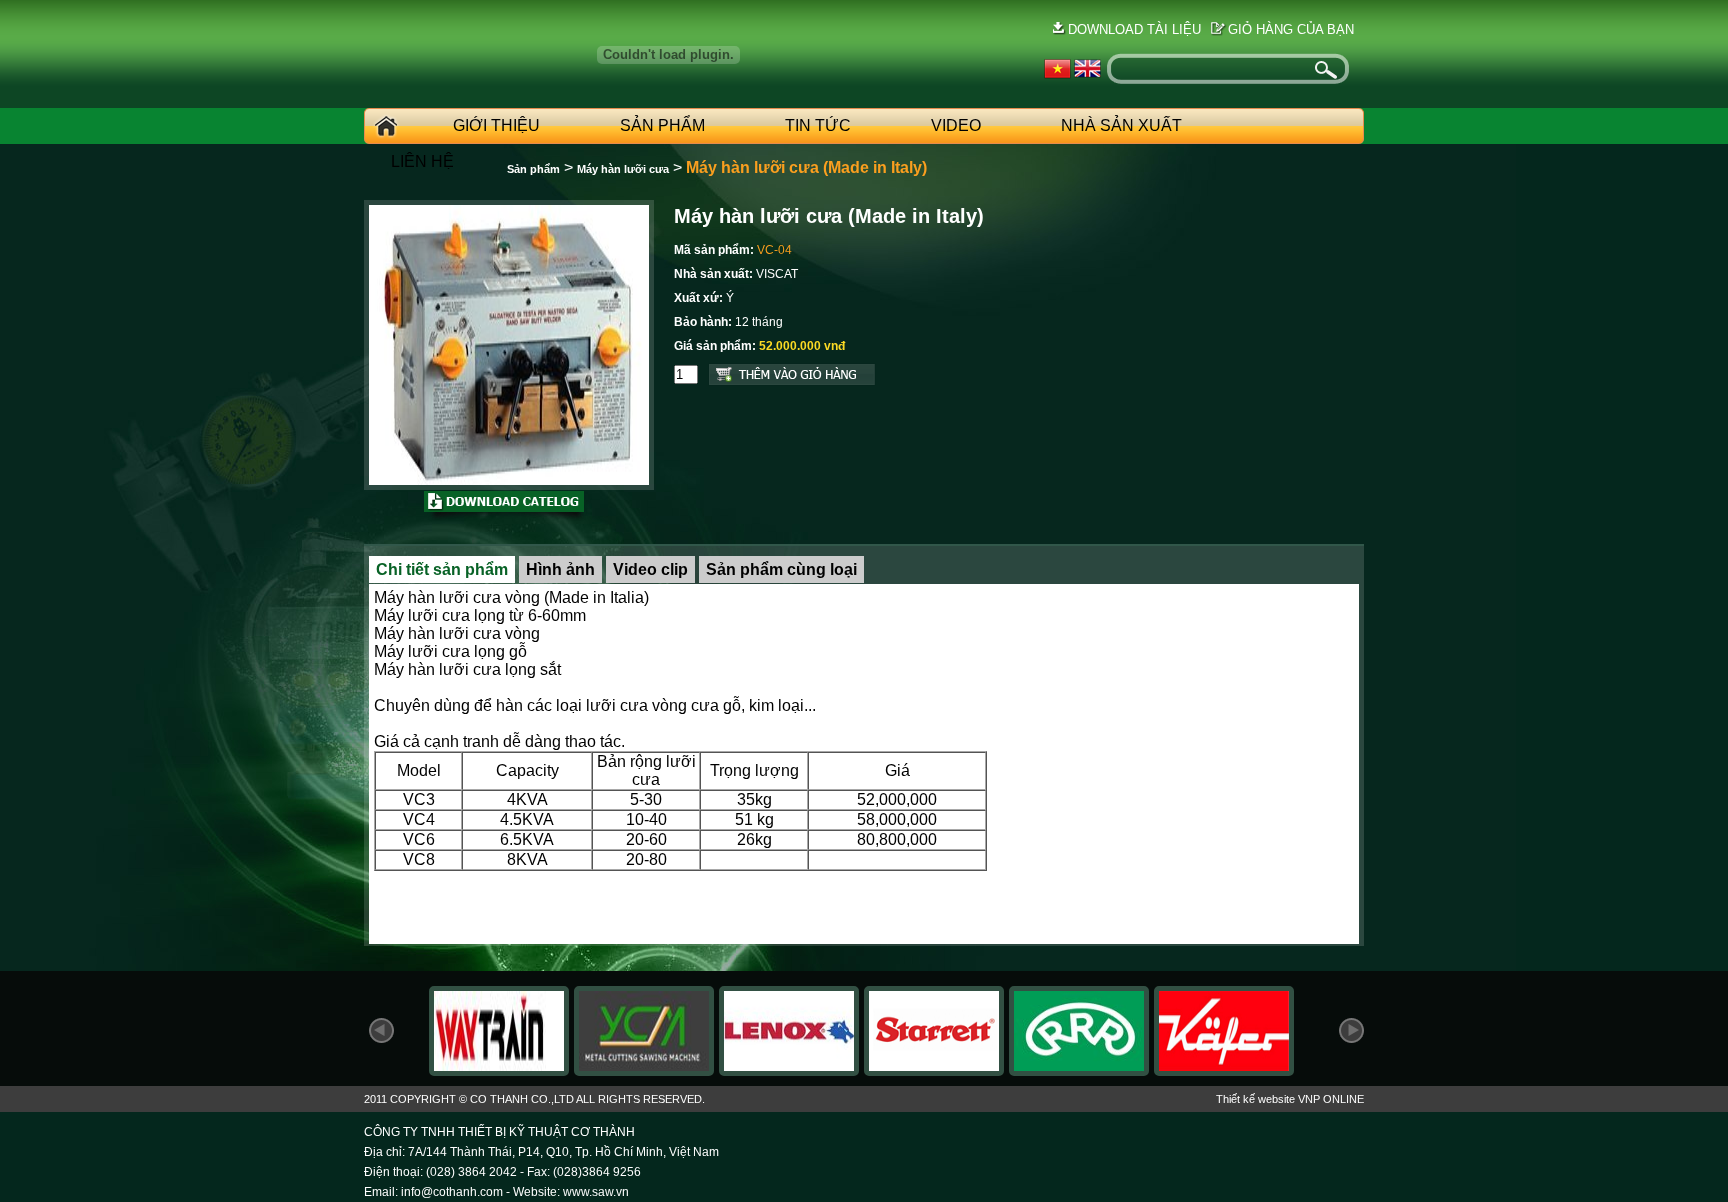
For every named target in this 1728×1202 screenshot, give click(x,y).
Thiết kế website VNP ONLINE (1290, 1099)
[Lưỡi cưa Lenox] (789, 1070)
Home (383, 126)
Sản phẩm (662, 125)
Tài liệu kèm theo (505, 507)
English (1087, 69)
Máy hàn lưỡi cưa (623, 169)
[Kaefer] (1224, 1070)
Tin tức (818, 125)
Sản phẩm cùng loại (781, 569)
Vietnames (1057, 69)
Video (956, 125)
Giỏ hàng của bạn (1291, 29)
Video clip (650, 569)
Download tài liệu (1134, 29)
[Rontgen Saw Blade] (1079, 1070)
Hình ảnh (560, 569)
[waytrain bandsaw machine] (499, 1070)
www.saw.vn (596, 1192)
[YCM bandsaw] (644, 1070)
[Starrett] (934, 1070)
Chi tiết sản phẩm (442, 569)
